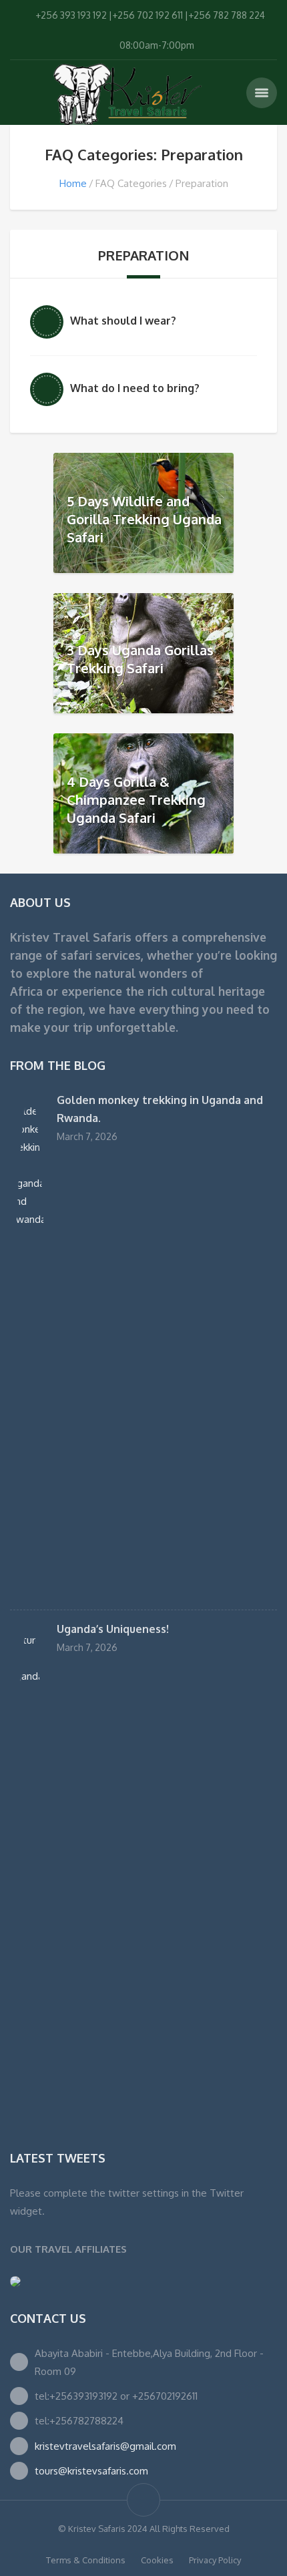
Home (73, 183)
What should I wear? (123, 321)
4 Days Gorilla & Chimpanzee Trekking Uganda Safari (136, 799)
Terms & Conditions (86, 2560)
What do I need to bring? (135, 388)
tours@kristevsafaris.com (91, 2471)
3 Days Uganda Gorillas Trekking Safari (140, 659)
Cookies (157, 2560)
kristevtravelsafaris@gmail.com (105, 2446)
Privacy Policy (215, 2560)
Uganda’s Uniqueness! (113, 1629)
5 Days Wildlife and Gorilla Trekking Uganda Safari (144, 518)
